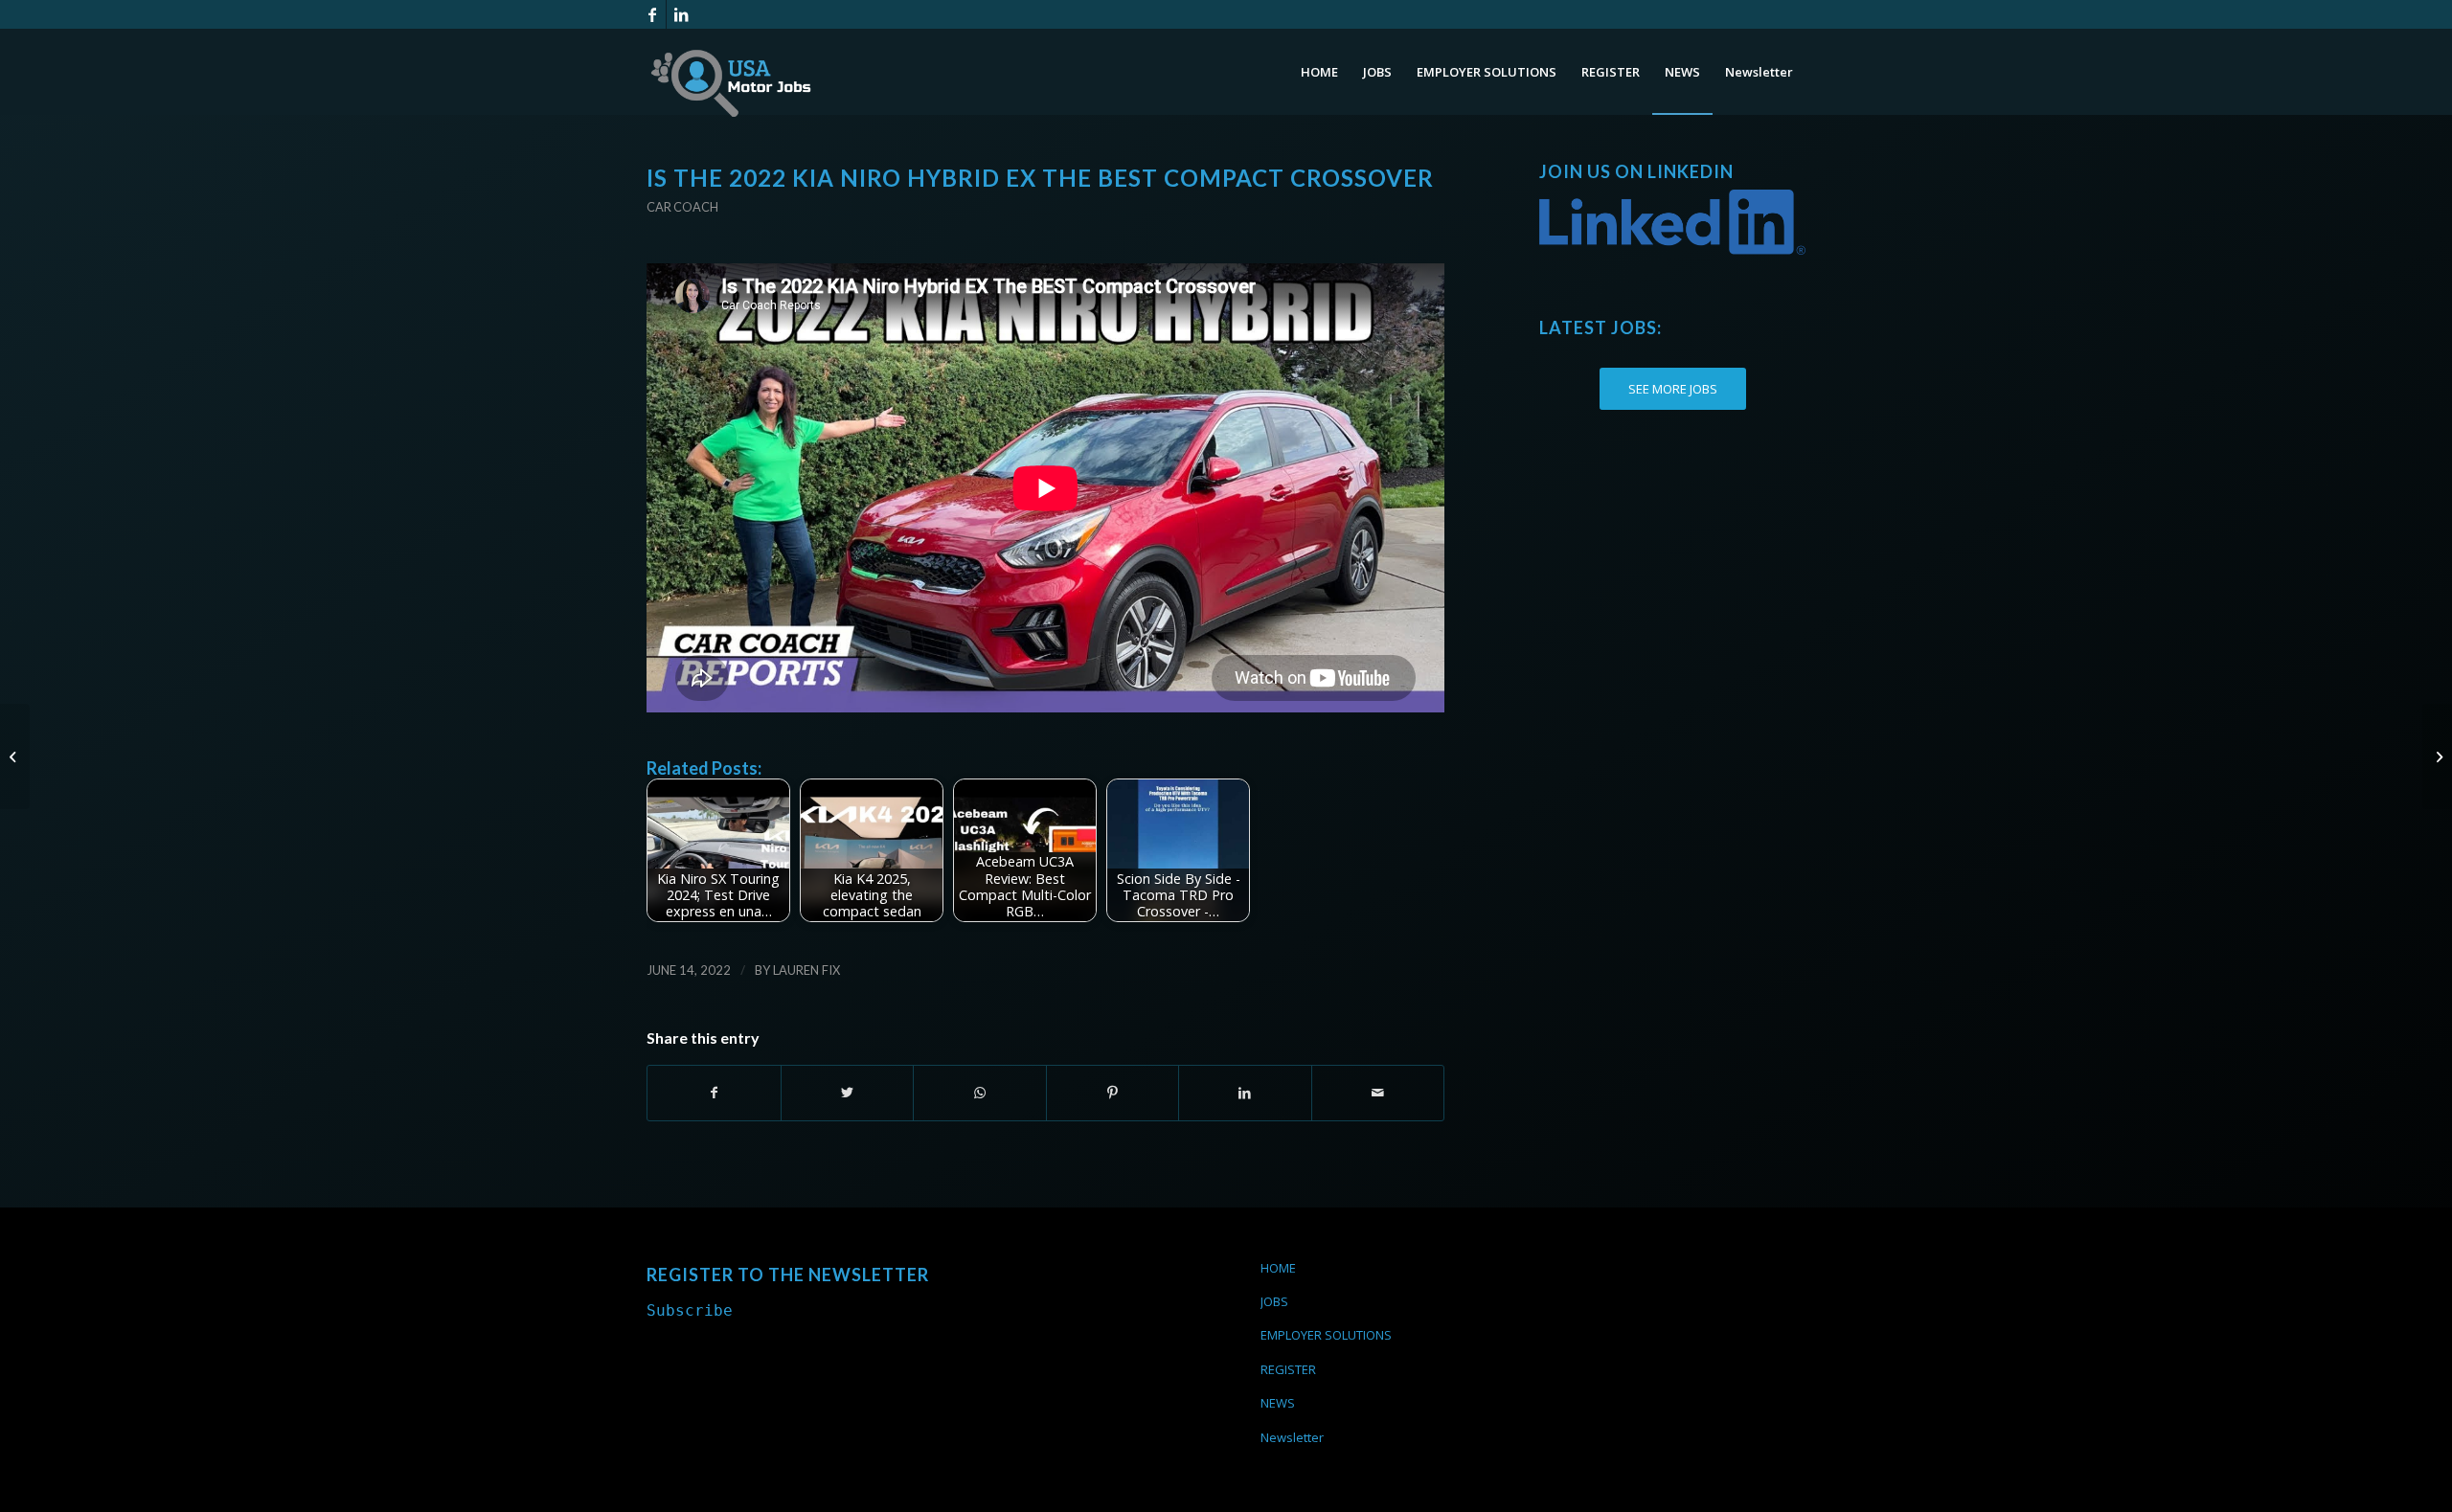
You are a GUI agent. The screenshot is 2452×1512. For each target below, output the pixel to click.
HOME (1278, 1268)
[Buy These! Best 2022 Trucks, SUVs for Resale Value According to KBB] (15, 756)
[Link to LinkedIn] (681, 14)
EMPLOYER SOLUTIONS (1326, 1335)
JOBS (1274, 1301)
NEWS (1278, 1403)
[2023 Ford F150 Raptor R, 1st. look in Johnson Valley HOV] (2437, 756)
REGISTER (1288, 1369)
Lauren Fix (806, 970)
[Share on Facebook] (714, 1093)
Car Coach (682, 207)
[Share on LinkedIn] (1245, 1093)
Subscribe (690, 1310)
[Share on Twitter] (848, 1093)
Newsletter (1292, 1437)
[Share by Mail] (1378, 1093)
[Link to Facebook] (652, 14)
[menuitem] (1319, 72)
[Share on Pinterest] (1113, 1093)
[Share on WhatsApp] (980, 1093)
